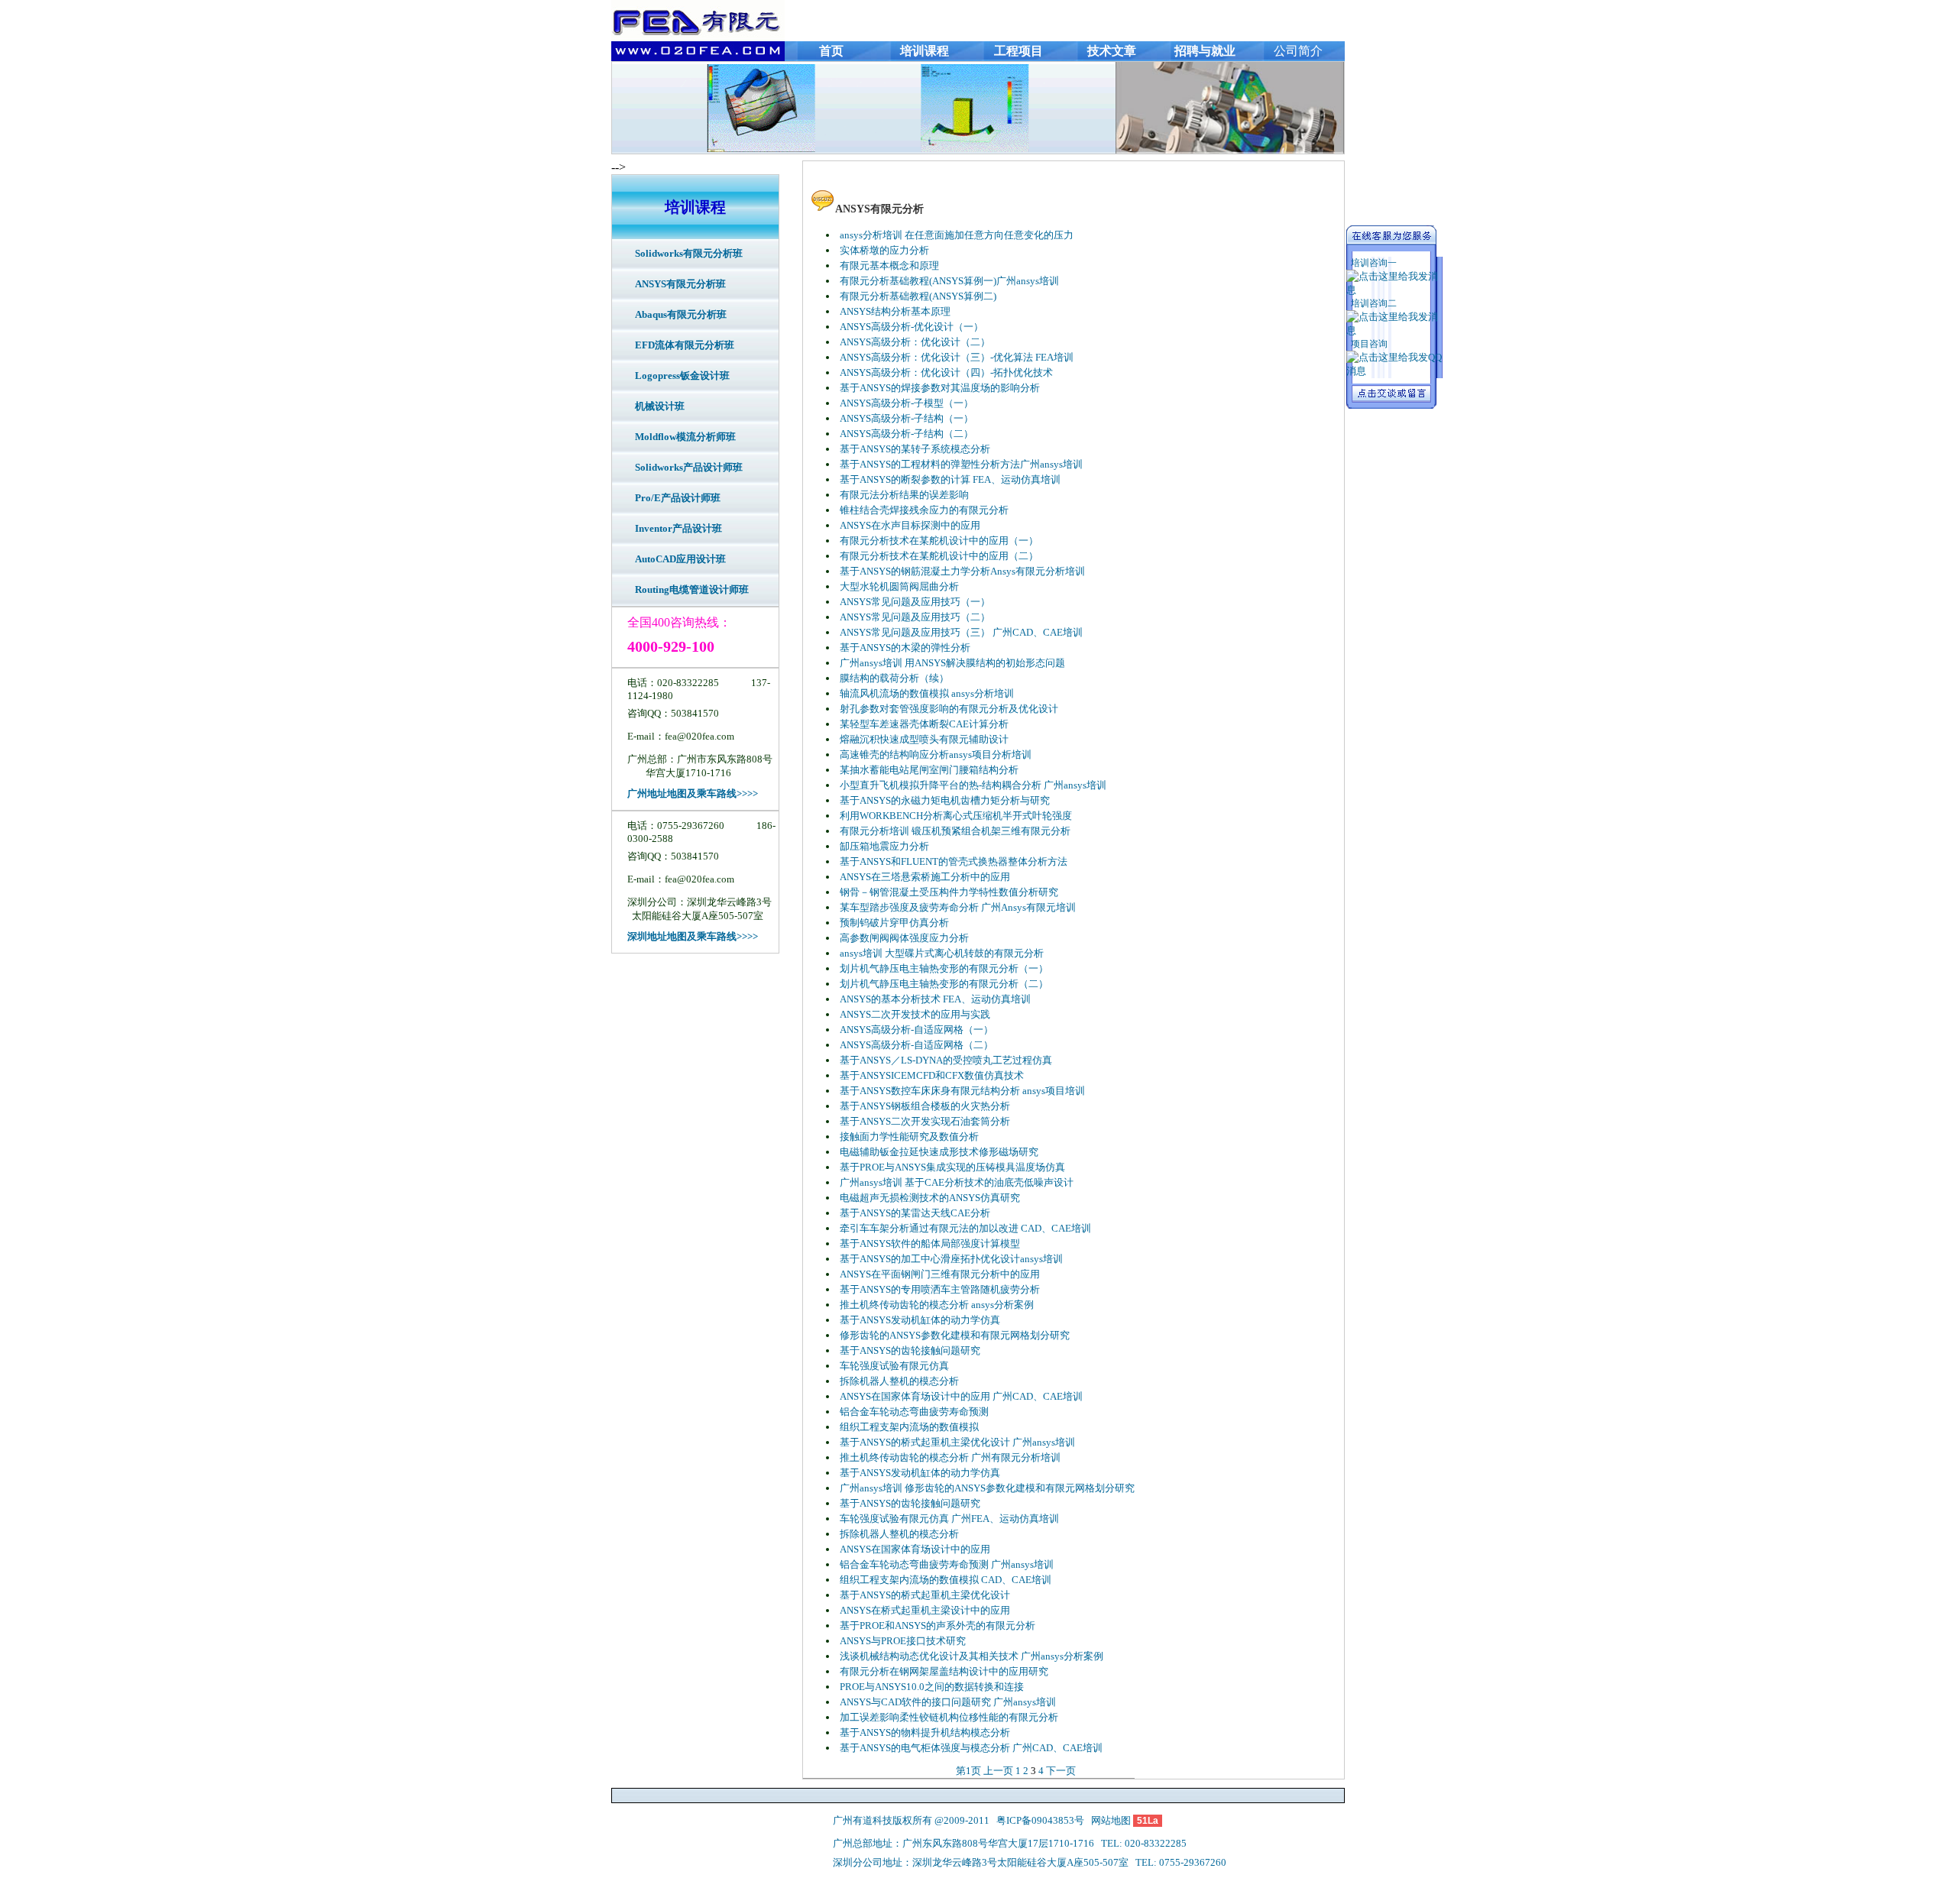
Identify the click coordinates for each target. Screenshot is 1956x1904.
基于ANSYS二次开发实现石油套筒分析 (925, 1121)
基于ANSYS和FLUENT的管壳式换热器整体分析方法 (954, 861)
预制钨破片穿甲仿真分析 (894, 923)
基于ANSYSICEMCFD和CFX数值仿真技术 (932, 1075)
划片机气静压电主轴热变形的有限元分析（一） (944, 968)
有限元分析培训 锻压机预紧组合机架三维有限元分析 (955, 831)
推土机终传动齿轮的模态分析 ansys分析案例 (937, 1305)
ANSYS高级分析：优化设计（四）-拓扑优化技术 (946, 372)
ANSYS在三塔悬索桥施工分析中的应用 (925, 877)
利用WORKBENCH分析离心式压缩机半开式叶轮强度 (956, 816)
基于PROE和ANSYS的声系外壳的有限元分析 (938, 1626)
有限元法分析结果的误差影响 (904, 495)
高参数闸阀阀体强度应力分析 (904, 938)
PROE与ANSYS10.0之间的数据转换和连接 (932, 1687)
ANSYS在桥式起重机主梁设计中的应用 (925, 1610)
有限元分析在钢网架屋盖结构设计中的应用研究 (944, 1671)
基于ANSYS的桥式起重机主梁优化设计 (925, 1595)
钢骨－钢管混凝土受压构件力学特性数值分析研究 (949, 892)
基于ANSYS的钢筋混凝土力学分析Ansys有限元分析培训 (962, 571)
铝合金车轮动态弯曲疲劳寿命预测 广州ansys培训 (947, 1564)
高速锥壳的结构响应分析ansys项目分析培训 (936, 754)
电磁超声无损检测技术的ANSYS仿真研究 (930, 1198)
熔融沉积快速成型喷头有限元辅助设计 (924, 739)
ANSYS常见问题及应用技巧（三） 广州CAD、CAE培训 (961, 632)
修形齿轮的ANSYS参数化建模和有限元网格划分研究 (955, 1335)
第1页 (968, 1771)
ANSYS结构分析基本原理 (895, 311)
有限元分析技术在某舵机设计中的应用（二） (939, 556)
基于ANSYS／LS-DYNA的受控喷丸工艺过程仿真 (946, 1060)
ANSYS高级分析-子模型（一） (907, 403)
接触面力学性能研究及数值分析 (909, 1137)
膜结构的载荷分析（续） (894, 678)
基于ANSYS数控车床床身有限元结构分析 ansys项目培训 (962, 1091)
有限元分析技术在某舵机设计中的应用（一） (939, 541)
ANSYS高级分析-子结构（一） (907, 418)
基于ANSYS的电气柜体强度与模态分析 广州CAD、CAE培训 (971, 1748)
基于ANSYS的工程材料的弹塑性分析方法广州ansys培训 (961, 464)
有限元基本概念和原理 (889, 266)
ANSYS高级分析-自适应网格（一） (916, 1030)
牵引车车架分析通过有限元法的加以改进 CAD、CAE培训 (965, 1228)
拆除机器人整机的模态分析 (899, 1381)
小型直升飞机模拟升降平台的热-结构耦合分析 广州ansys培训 (973, 785)
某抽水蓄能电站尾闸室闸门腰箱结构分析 (929, 770)
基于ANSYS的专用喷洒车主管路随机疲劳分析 (940, 1289)
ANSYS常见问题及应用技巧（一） (915, 602)
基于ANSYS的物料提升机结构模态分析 (925, 1732)
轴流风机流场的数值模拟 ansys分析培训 (927, 693)
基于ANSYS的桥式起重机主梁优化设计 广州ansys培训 (957, 1442)
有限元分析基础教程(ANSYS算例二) (918, 296)
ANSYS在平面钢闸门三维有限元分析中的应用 (940, 1274)
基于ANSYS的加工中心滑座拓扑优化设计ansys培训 (951, 1259)
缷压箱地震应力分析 (884, 846)
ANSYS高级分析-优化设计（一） (912, 327)
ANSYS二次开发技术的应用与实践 (915, 1014)
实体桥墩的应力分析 (884, 250)
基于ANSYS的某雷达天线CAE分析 (915, 1213)
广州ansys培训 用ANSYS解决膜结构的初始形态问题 (952, 663)
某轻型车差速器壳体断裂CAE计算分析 (924, 724)
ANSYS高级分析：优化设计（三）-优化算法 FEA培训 (957, 357)
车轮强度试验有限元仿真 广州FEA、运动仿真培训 (949, 1519)
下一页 (1061, 1771)
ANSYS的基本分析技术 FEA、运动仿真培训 (935, 999)
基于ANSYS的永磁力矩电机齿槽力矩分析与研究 (945, 800)
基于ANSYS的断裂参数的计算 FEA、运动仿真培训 (950, 479)
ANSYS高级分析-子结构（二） (907, 434)
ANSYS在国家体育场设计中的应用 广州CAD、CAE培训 (961, 1396)
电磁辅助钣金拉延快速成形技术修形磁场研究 (939, 1152)
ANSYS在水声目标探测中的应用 (910, 525)
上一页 (998, 1771)
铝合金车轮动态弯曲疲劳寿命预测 (914, 1412)
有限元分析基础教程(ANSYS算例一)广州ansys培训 (949, 281)
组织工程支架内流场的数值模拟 (909, 1427)
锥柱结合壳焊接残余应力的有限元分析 (924, 510)
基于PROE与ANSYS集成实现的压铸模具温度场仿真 (952, 1167)
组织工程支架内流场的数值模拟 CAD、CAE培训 (946, 1580)
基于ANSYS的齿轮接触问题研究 (910, 1350)
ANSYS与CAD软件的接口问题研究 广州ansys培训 (948, 1702)
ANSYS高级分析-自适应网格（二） (916, 1045)
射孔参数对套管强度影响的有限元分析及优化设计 (949, 709)
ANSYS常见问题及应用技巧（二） (915, 617)
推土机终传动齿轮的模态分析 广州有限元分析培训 (950, 1457)
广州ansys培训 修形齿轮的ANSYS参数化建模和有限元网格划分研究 (987, 1488)
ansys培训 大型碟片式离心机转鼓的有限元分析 (942, 953)
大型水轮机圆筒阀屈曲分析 (899, 586)
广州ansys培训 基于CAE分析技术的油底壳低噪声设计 (957, 1182)
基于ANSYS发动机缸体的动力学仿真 (920, 1320)
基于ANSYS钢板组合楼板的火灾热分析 (925, 1106)
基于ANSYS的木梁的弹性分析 (905, 648)
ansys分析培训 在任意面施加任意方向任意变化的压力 (957, 235)
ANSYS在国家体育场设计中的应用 (915, 1549)
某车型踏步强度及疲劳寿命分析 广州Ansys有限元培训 (958, 907)
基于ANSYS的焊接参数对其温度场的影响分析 (940, 388)
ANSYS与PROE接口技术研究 (903, 1641)
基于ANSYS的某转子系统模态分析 (915, 449)
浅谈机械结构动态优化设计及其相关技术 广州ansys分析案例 (972, 1656)
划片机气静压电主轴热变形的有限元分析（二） (944, 984)
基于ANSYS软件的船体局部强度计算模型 (930, 1243)
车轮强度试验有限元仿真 (894, 1366)
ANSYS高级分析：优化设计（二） (915, 342)
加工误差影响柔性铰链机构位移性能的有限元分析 (949, 1717)
